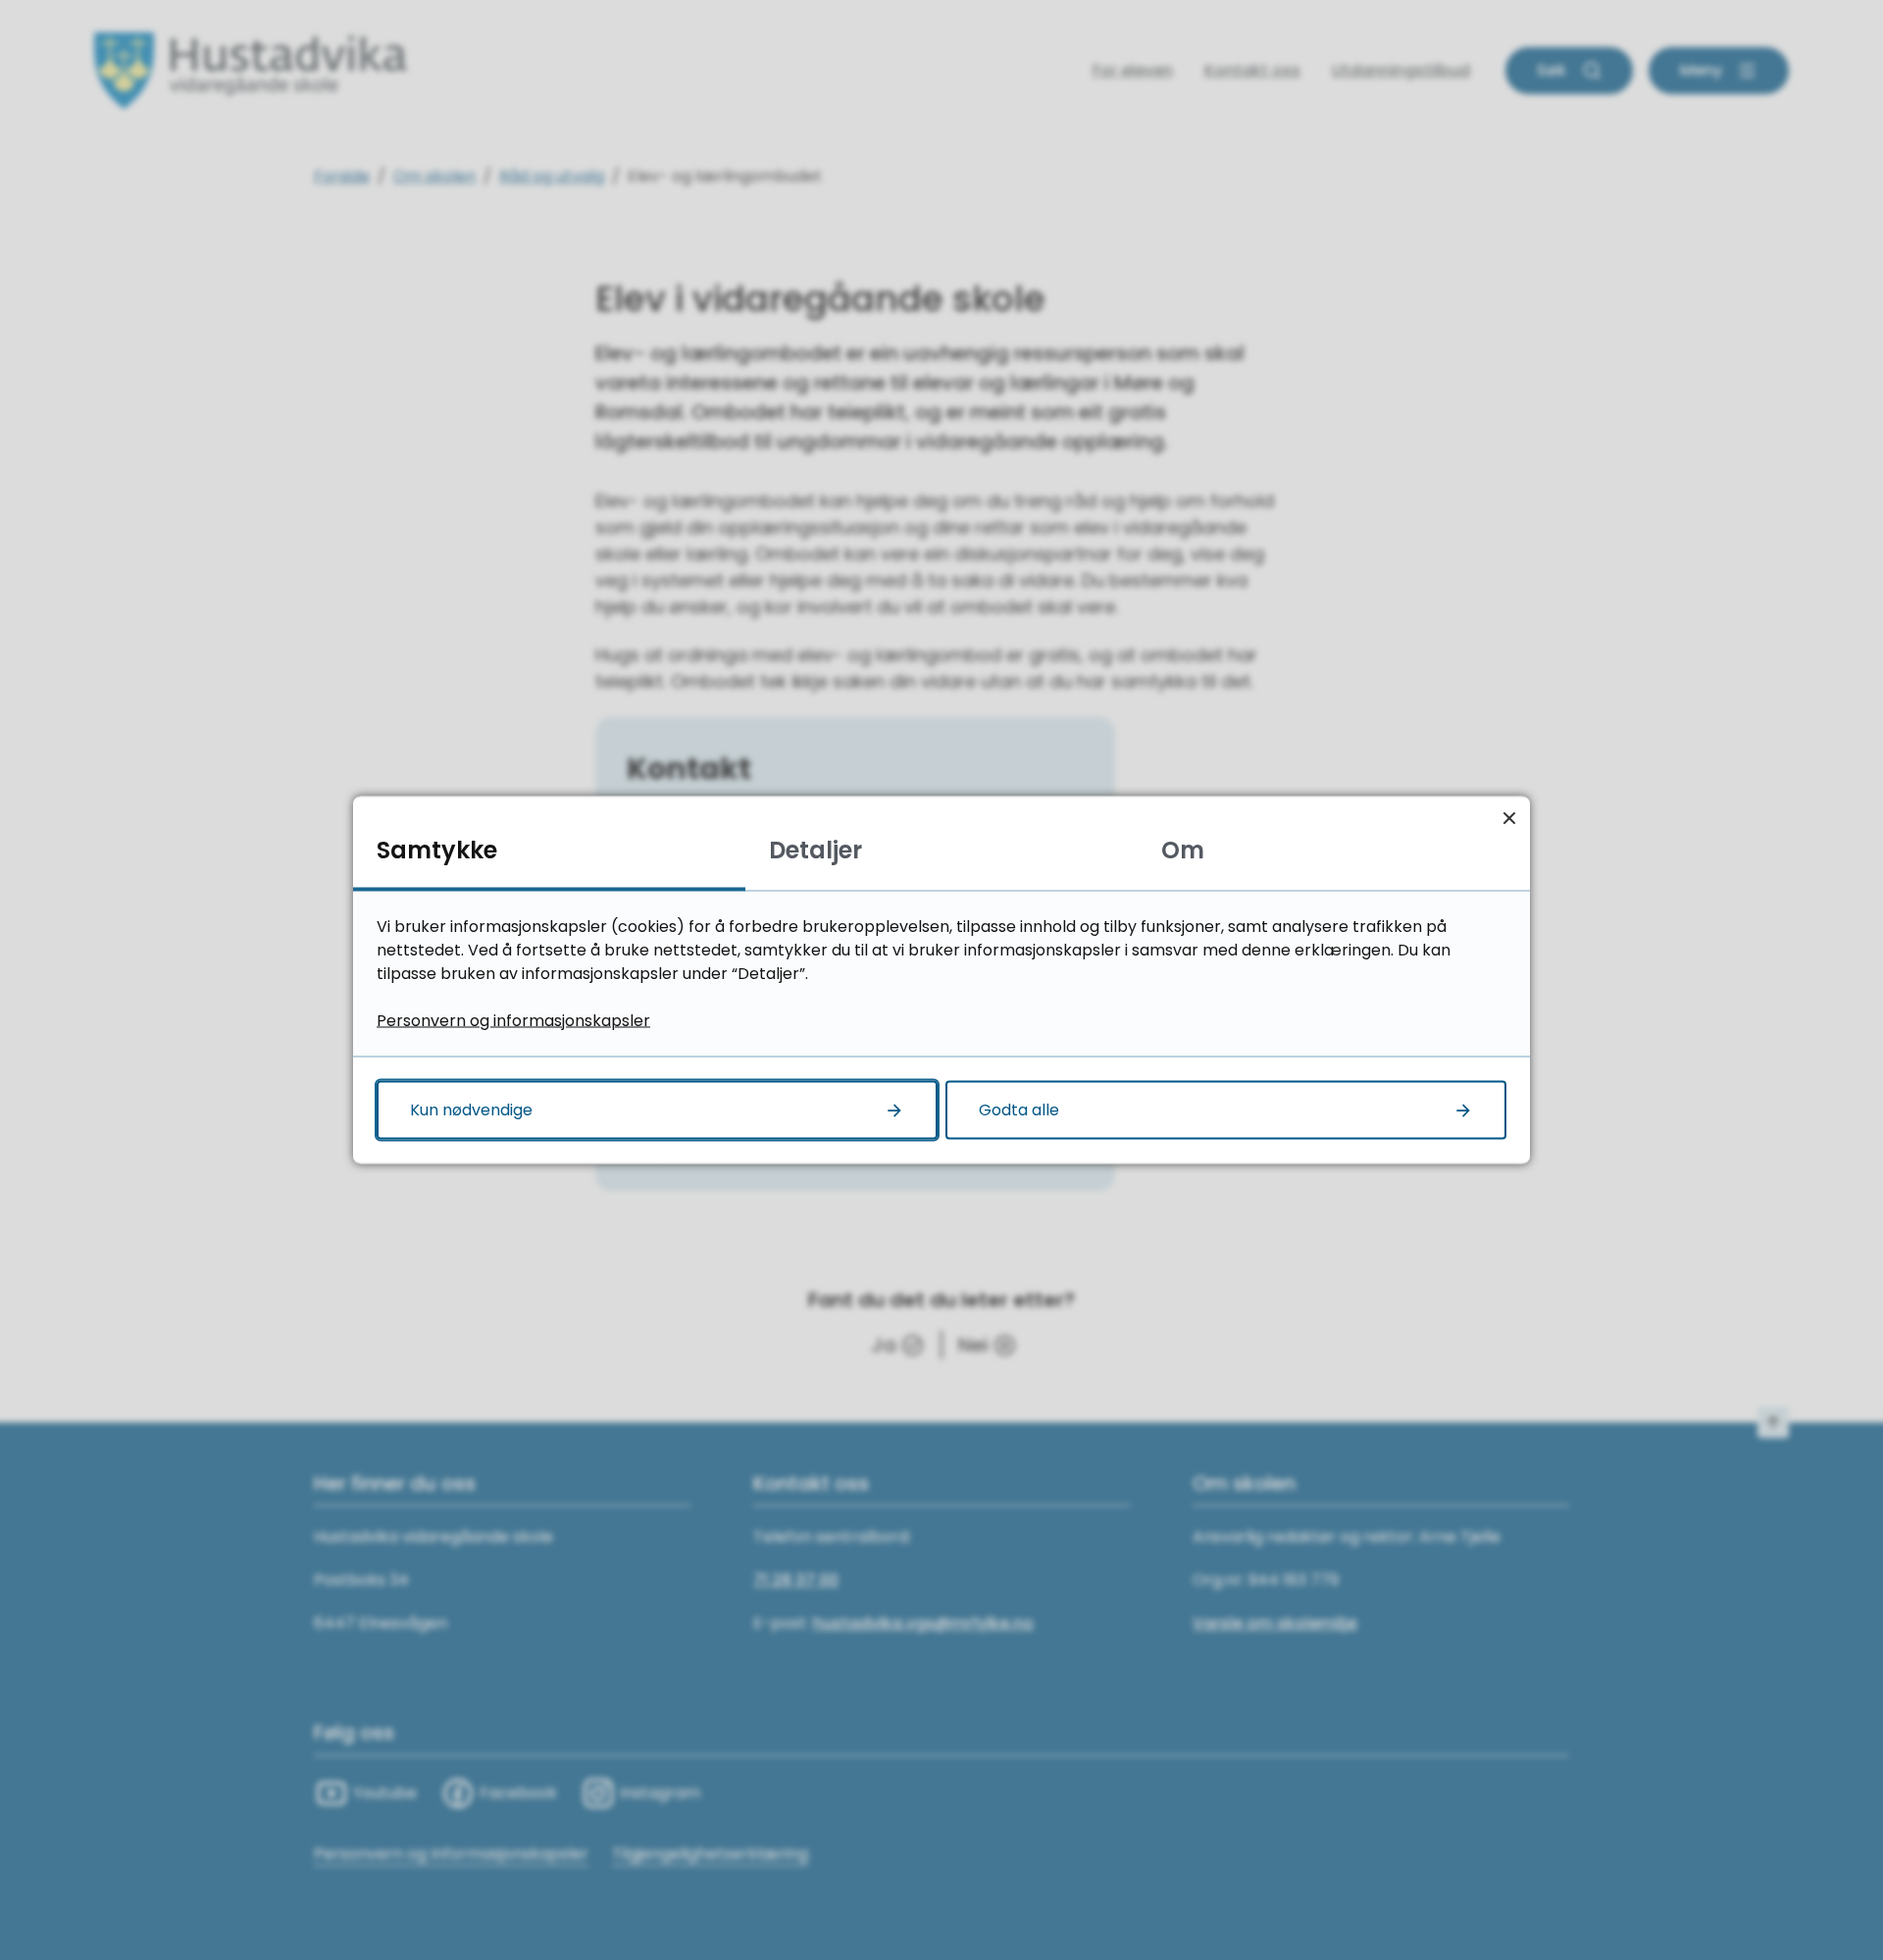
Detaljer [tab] (815, 850)
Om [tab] (1183, 850)
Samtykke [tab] (437, 850)
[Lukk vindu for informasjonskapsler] (1509, 818)
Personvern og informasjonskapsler (513, 1021)
